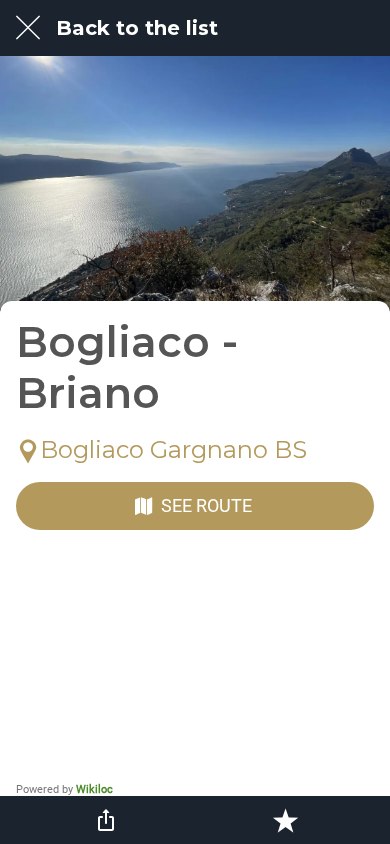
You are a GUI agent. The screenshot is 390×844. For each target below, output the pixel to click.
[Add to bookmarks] (285, 820)
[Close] (28, 28)
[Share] (106, 820)
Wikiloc (94, 789)
